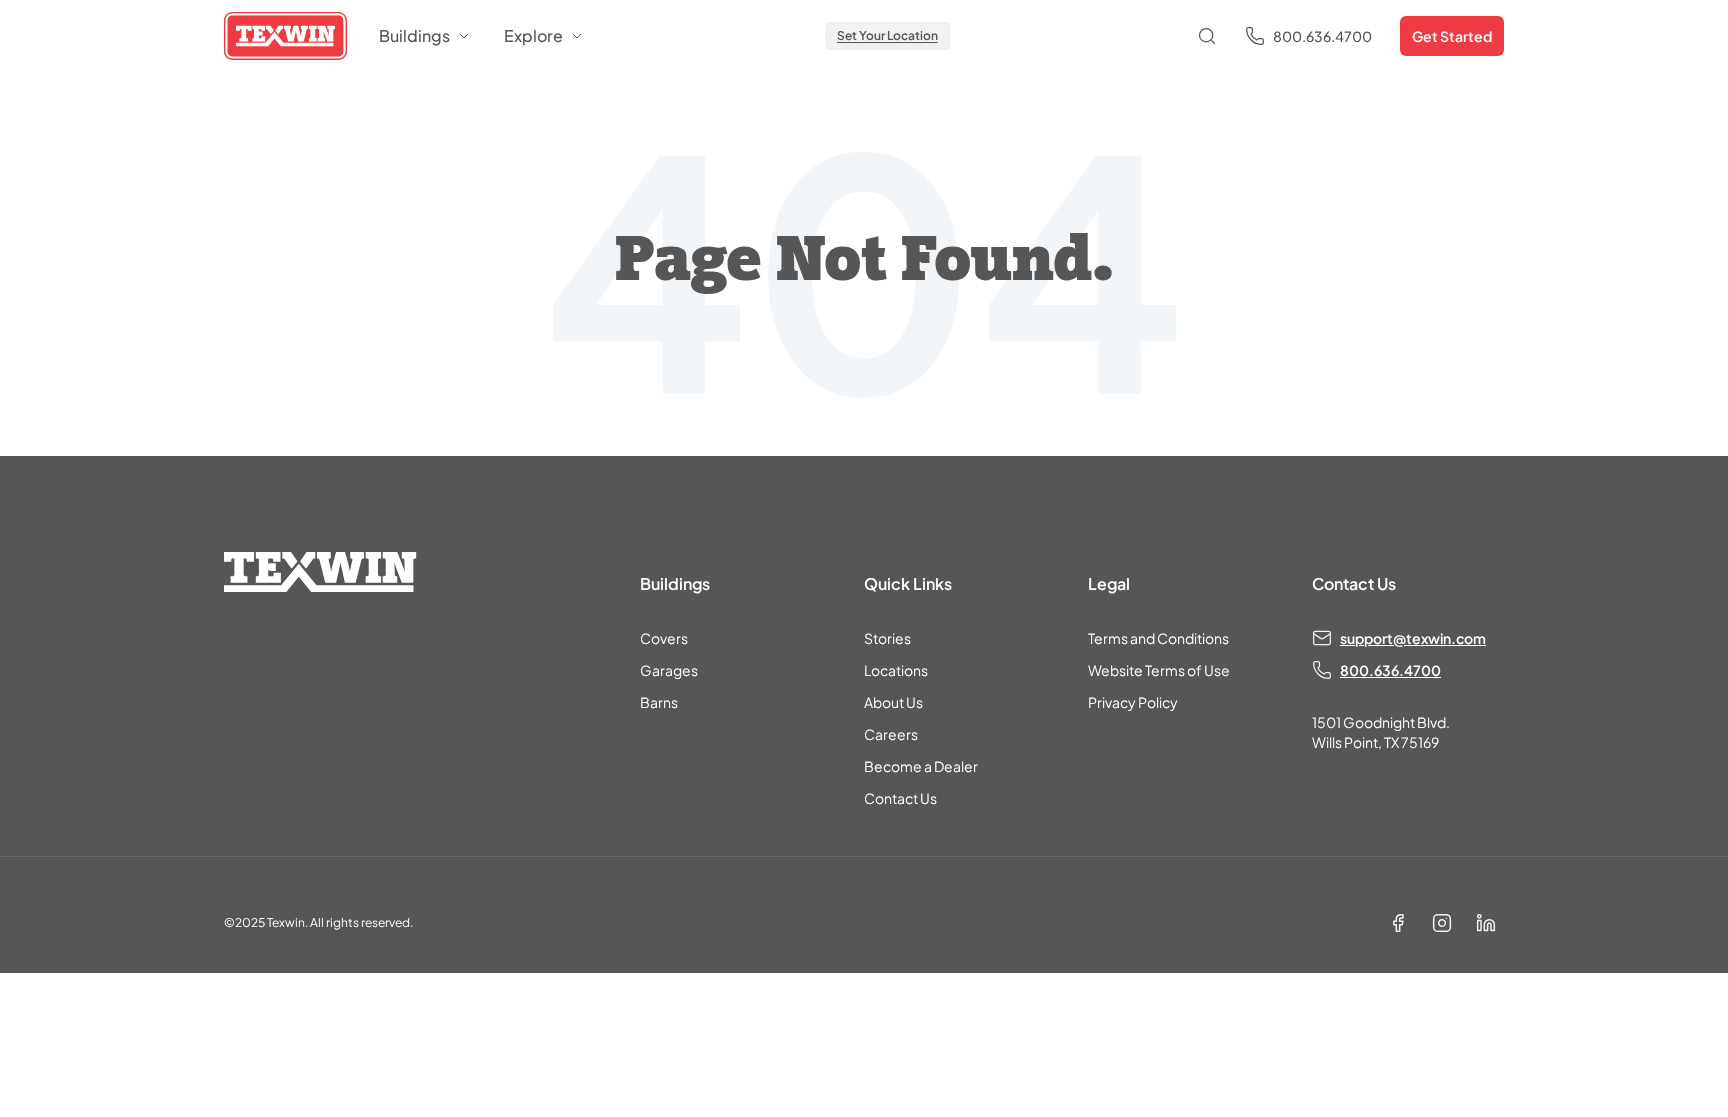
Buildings (414, 35)
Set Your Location (887, 35)
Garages (669, 670)
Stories (887, 638)
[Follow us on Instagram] (1442, 923)
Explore (533, 35)
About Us (893, 702)
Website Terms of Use (1159, 670)
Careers (891, 734)
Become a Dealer (921, 766)
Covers (664, 638)
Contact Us (900, 798)
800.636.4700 (1390, 670)
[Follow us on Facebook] (1398, 923)
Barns (659, 702)
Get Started (1452, 36)
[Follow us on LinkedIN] (1486, 923)
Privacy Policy (1133, 702)
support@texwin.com (1413, 638)
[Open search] (1207, 36)
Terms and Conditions (1158, 638)
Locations (896, 670)
